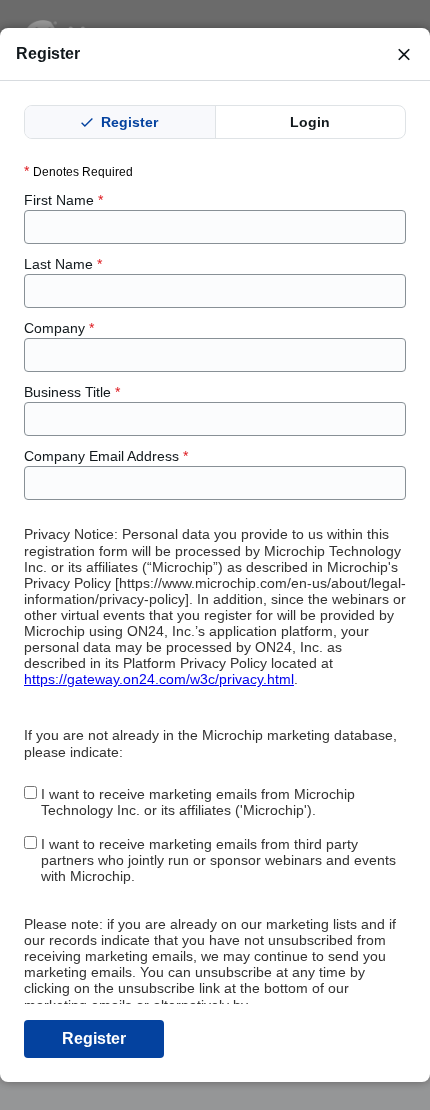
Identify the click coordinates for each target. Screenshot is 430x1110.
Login (310, 122)
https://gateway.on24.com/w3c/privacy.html (159, 679)
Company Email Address (106, 456)
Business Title (72, 392)
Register (127, 122)
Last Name (63, 264)
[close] (404, 54)
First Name (63, 200)
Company (59, 328)
